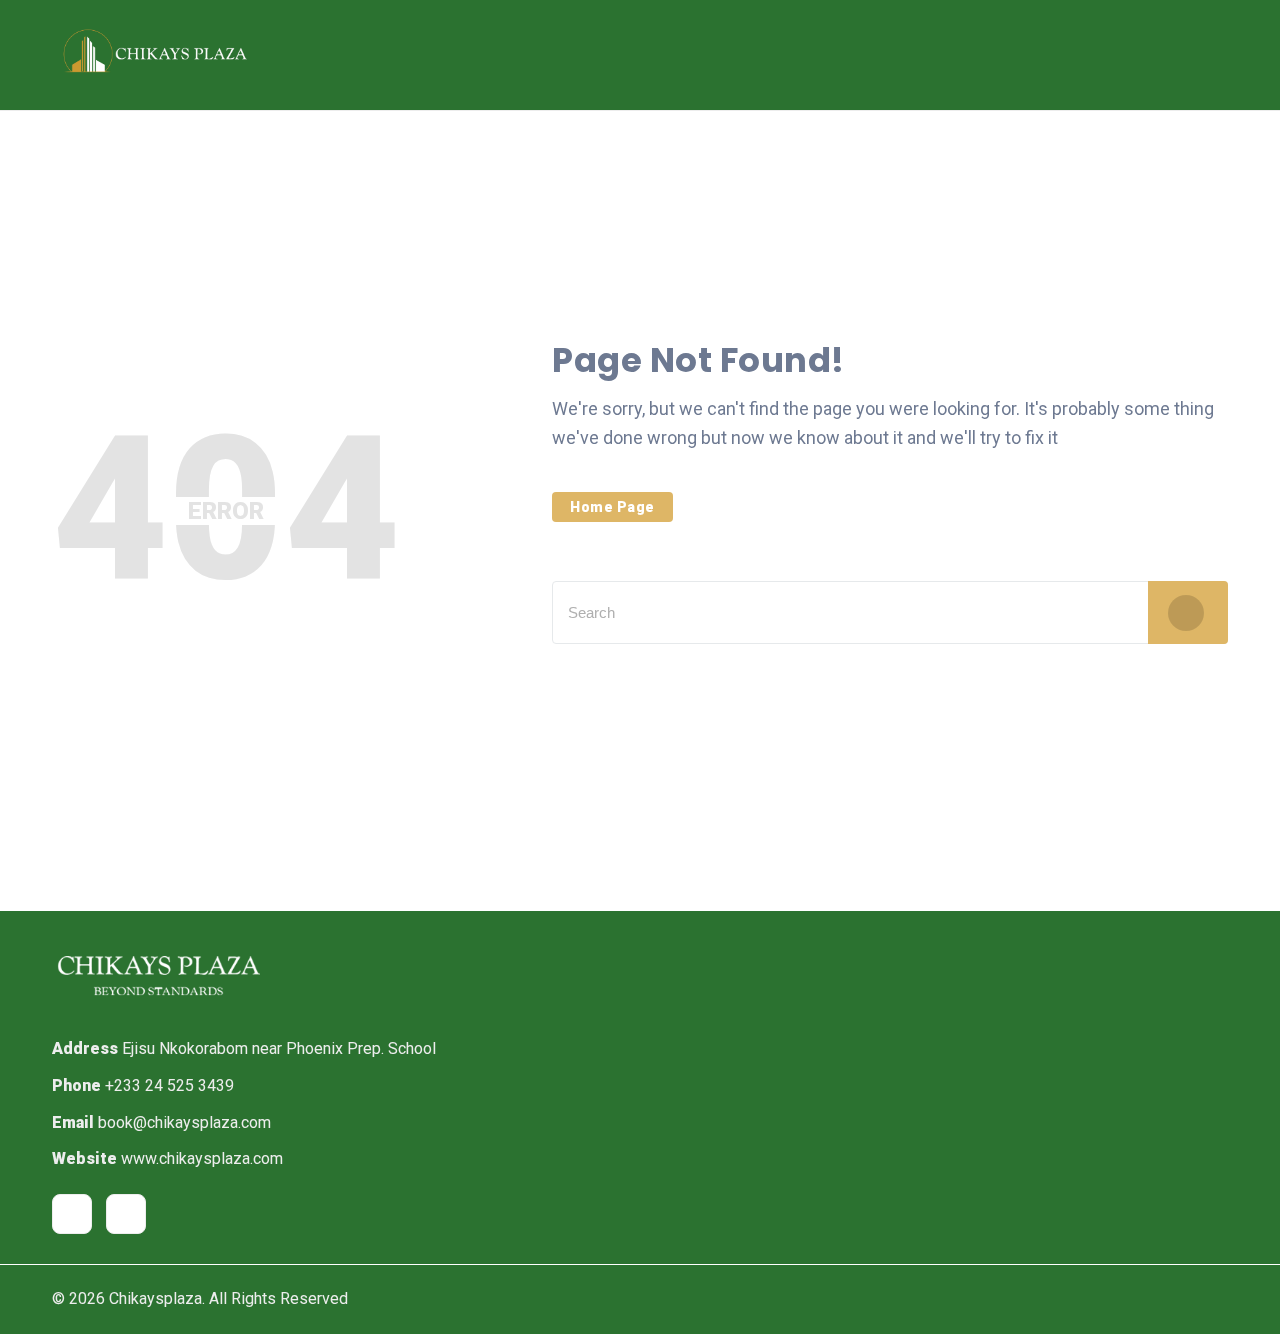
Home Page (612, 507)
